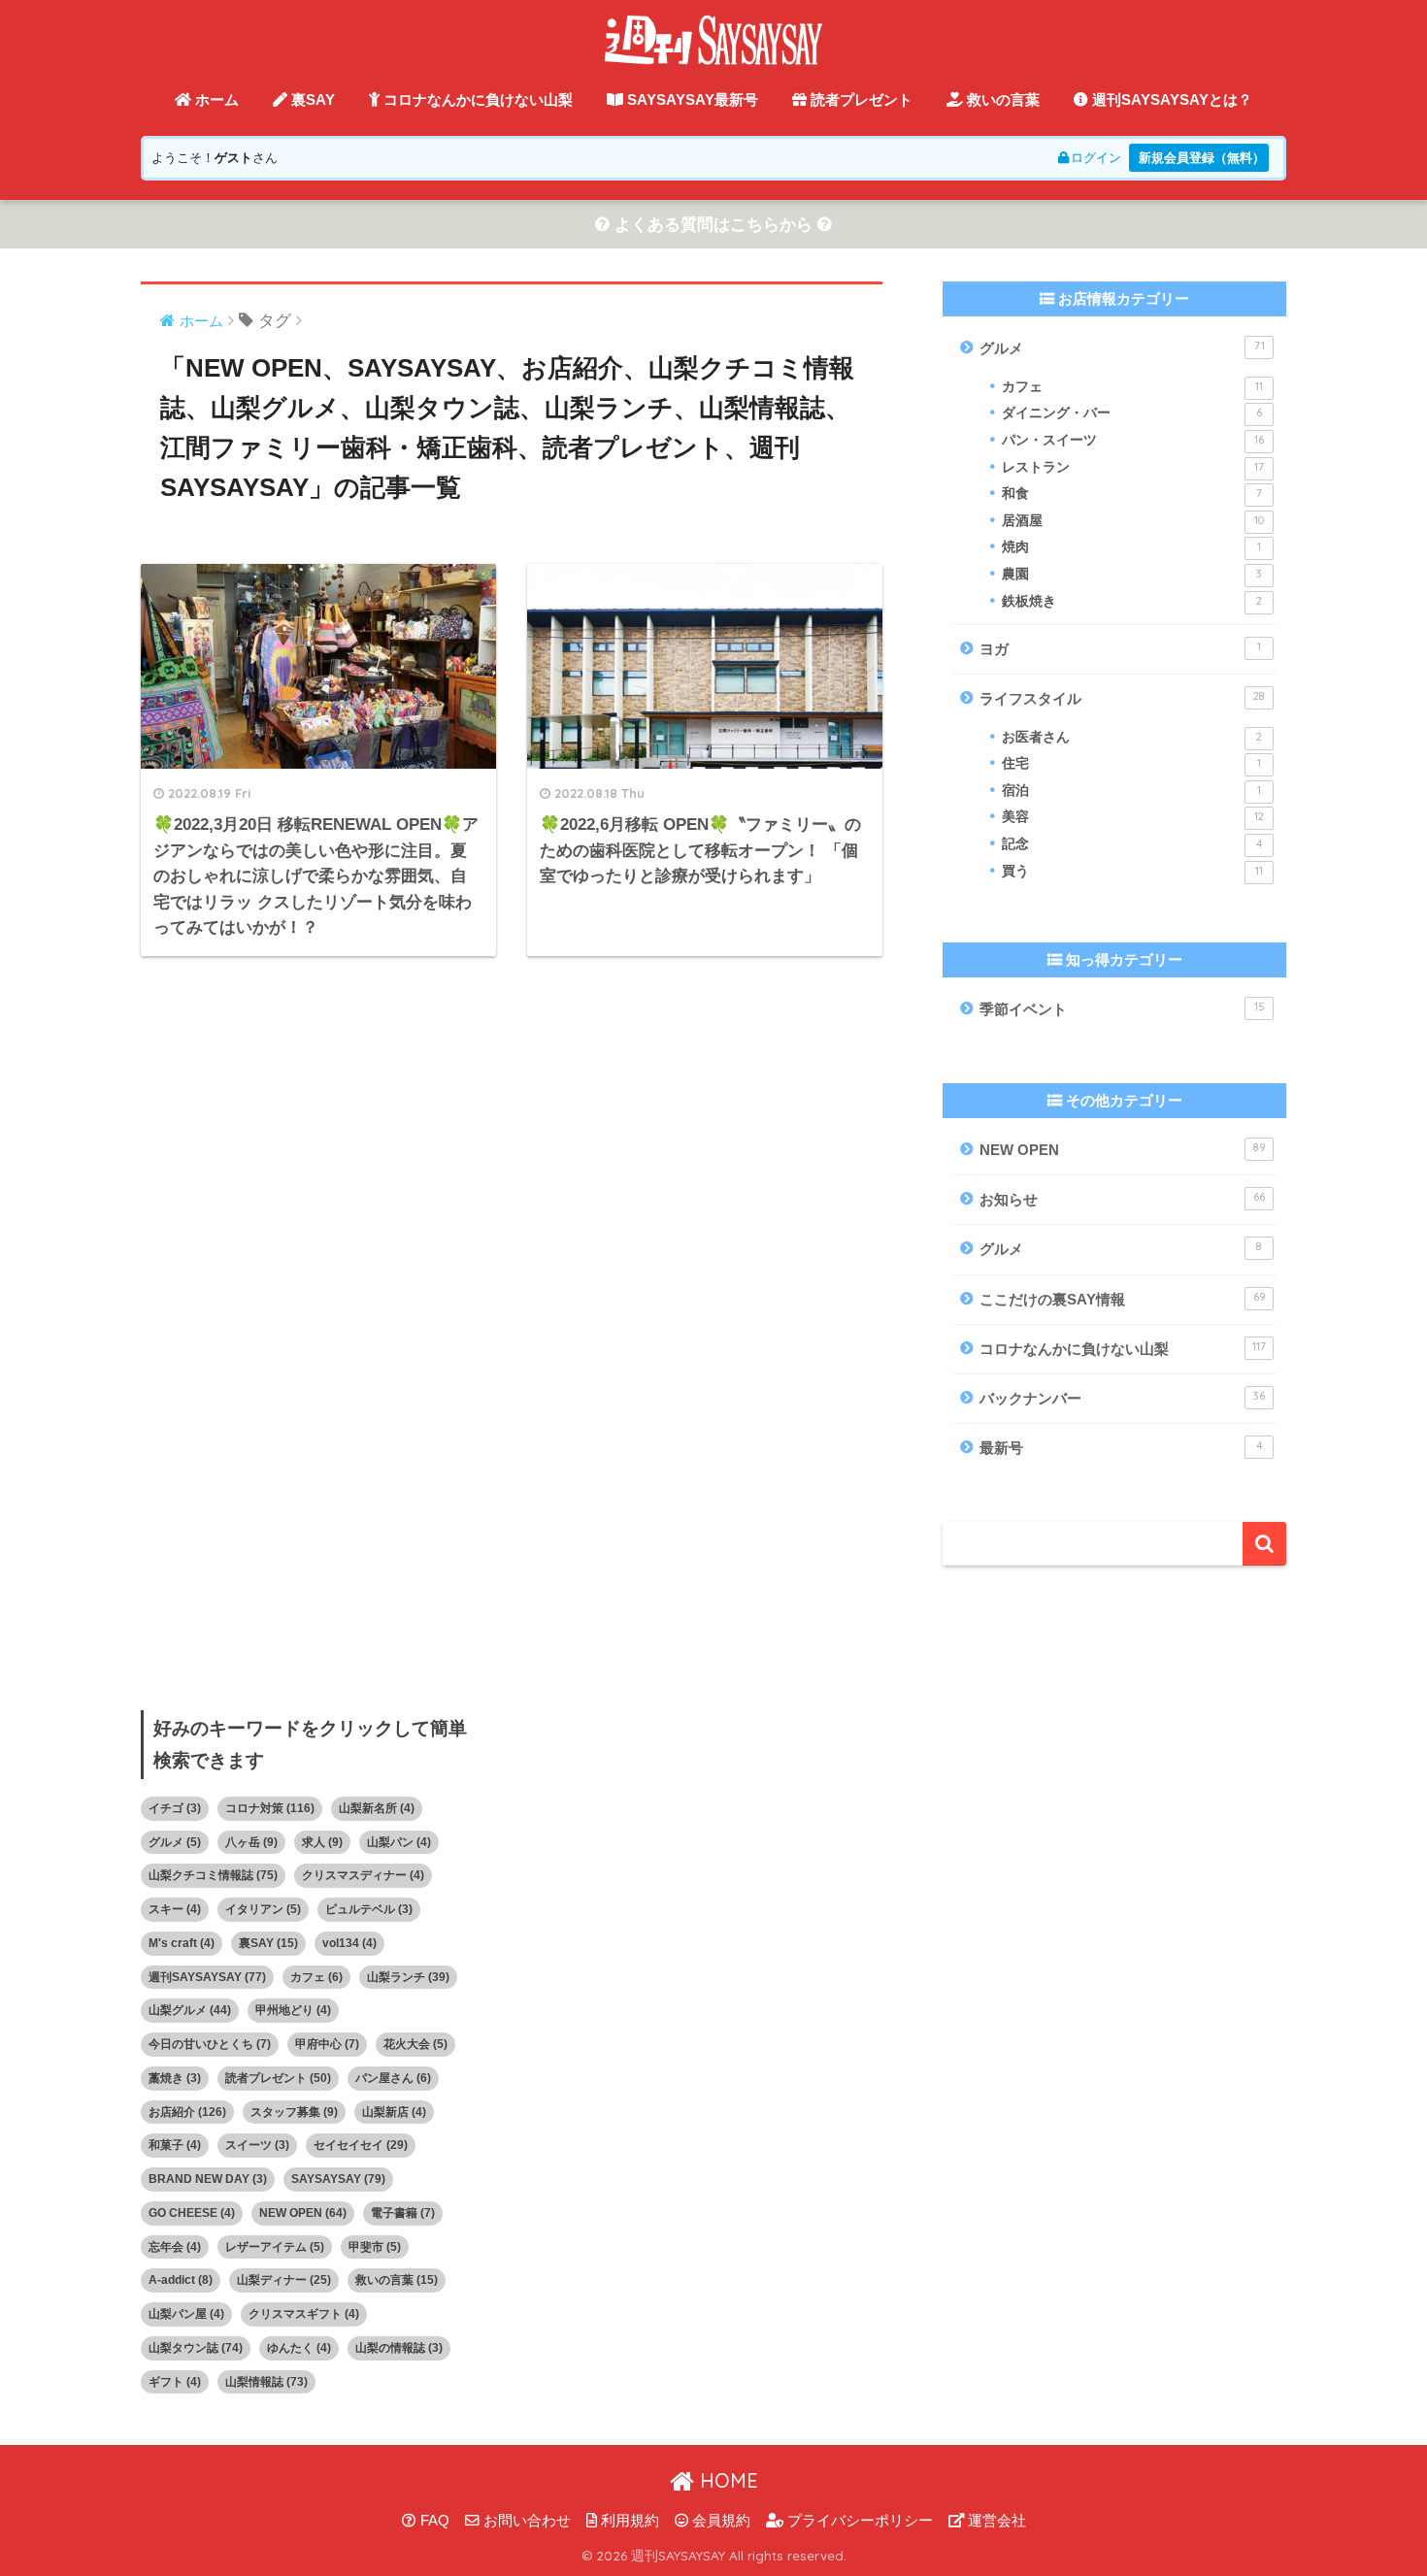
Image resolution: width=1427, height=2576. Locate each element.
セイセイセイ (361, 2145)
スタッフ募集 (294, 2112)
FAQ (433, 2521)
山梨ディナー (284, 2280)
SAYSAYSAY (338, 2179)
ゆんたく (299, 2348)
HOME (726, 2480)
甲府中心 (327, 2044)
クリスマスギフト (304, 2314)
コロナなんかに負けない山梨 (476, 99)
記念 (1132, 844)
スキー (175, 1909)
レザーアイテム (275, 2247)
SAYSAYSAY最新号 (691, 99)
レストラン (1133, 467)
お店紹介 (187, 2112)
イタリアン (263, 1909)
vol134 (349, 1943)
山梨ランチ (408, 1977)
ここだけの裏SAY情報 (1123, 1299)
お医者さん (1132, 737)
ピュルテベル (369, 1909)
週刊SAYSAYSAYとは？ (1170, 99)
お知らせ (1122, 1199)
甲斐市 (375, 2247)
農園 (1132, 574)
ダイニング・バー (1132, 413)
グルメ (1122, 347)
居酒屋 (1133, 521)
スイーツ (257, 2145)
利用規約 (628, 2521)
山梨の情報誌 (399, 2348)
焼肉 (1131, 547)
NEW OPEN (1123, 1149)
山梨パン (399, 1842)
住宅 (1131, 763)
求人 (322, 1842)
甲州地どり (293, 2010)
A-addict (181, 2280)
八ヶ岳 (251, 1842)
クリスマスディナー (363, 1875)
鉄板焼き (1132, 601)
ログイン (1096, 158)
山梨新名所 (377, 1808)
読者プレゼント (860, 99)
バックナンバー (1122, 1398)
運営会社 (995, 2521)
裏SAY (311, 99)
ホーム (215, 99)
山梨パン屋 (186, 2314)
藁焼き (175, 2078)
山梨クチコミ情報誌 (213, 1875)
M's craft (182, 1943)
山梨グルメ (190, 2010)
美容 (1133, 817)
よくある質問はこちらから (713, 225)
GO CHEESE (192, 2213)
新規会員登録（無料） (1202, 158)
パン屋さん (393, 2078)
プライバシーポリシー (858, 2521)
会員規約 (719, 2521)
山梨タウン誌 (196, 2348)
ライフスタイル (1122, 698)
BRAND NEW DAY (208, 2179)
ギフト (175, 2382)
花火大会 (415, 2044)
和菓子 (175, 2145)
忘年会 (175, 2247)
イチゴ (175, 1808)
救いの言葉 (1001, 99)
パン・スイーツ (1133, 440)
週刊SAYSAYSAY (207, 1977)
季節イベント (1122, 1008)
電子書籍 (403, 2213)
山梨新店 (394, 2112)
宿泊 (1131, 791)
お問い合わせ (525, 2521)
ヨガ (1120, 648)
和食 (1132, 494)
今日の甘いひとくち (210, 2044)
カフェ (1132, 387)
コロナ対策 (270, 1808)
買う (1132, 871)
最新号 (1121, 1447)
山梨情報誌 (266, 2382)
